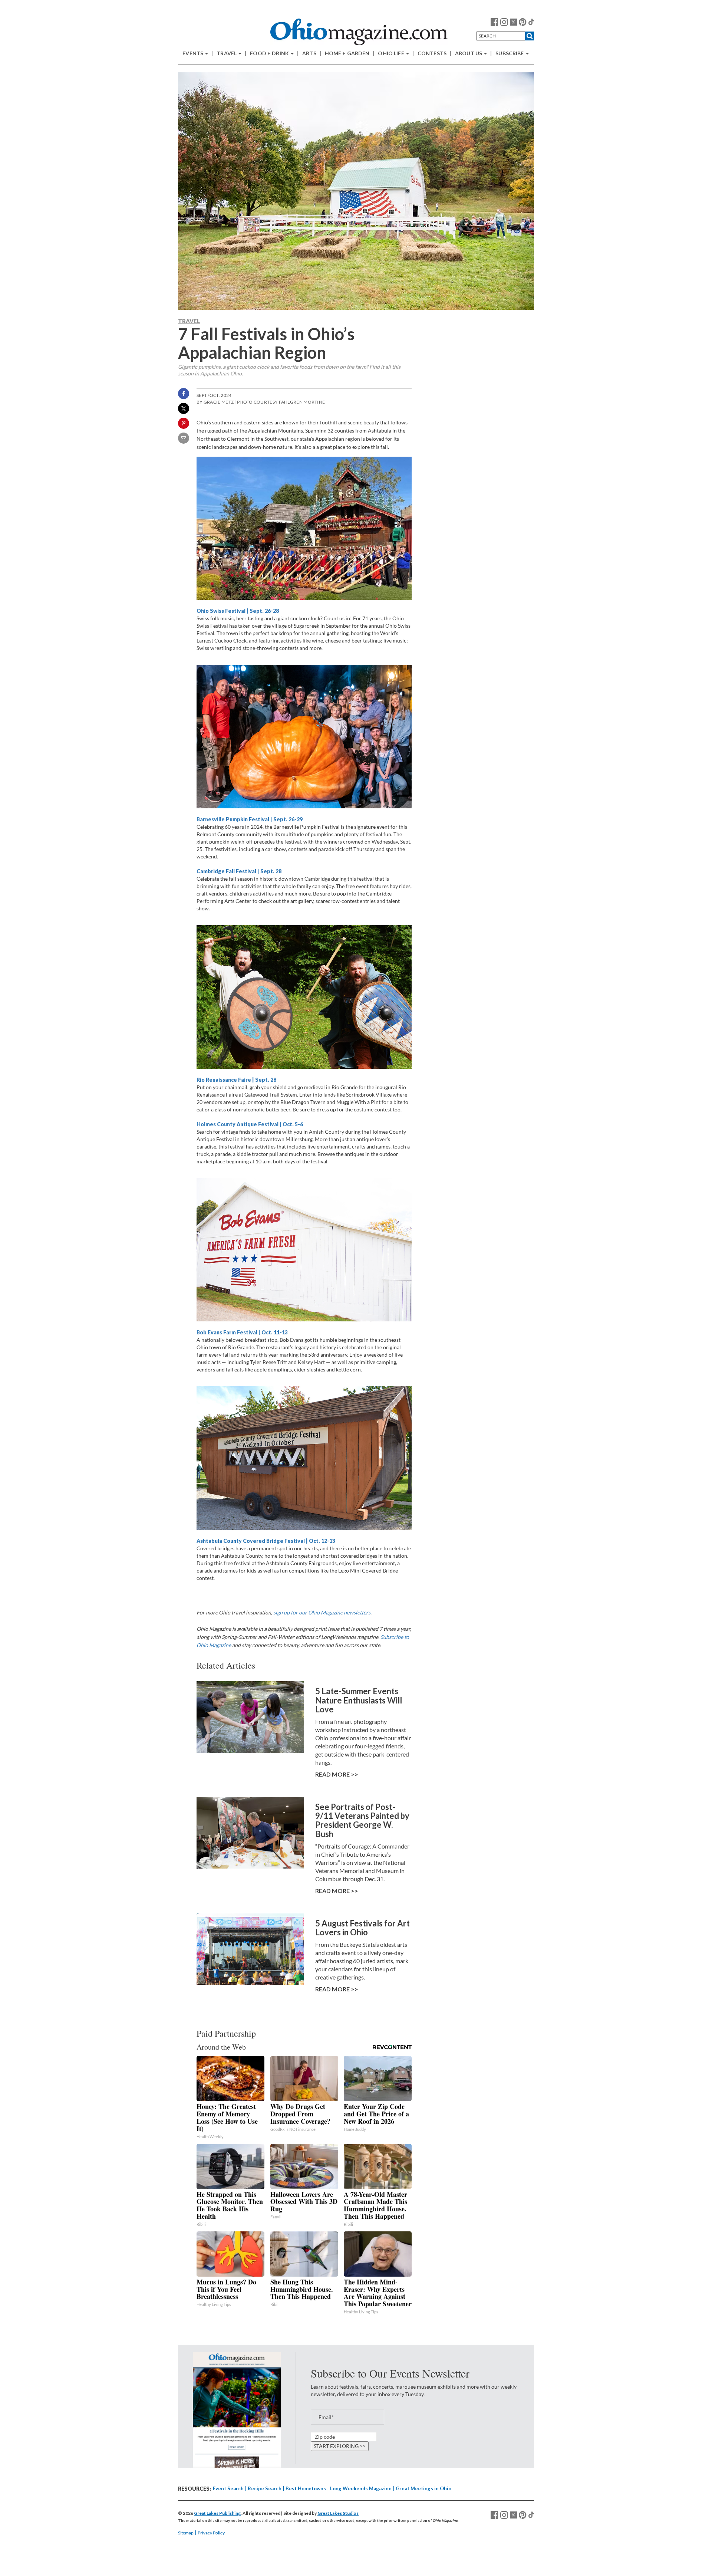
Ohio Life (391, 53)
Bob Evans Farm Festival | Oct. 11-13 (242, 1332)
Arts (309, 53)
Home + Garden (347, 53)
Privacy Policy (211, 2533)
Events (193, 53)
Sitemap (186, 2533)
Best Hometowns (306, 2488)
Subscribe (510, 53)
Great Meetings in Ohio (423, 2488)
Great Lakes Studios (338, 2513)
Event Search (228, 2488)
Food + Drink (270, 53)
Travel (227, 53)
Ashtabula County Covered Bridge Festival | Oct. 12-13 (266, 1541)
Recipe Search (265, 2488)
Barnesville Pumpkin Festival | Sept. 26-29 (250, 819)
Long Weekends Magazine (361, 2488)
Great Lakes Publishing (217, 2513)
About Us (469, 53)
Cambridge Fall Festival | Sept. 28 (239, 871)
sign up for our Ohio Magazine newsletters (322, 1612)
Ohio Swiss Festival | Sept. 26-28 (238, 611)
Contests (432, 53)
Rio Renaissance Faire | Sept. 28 (236, 1080)
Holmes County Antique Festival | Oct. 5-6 (250, 1124)
